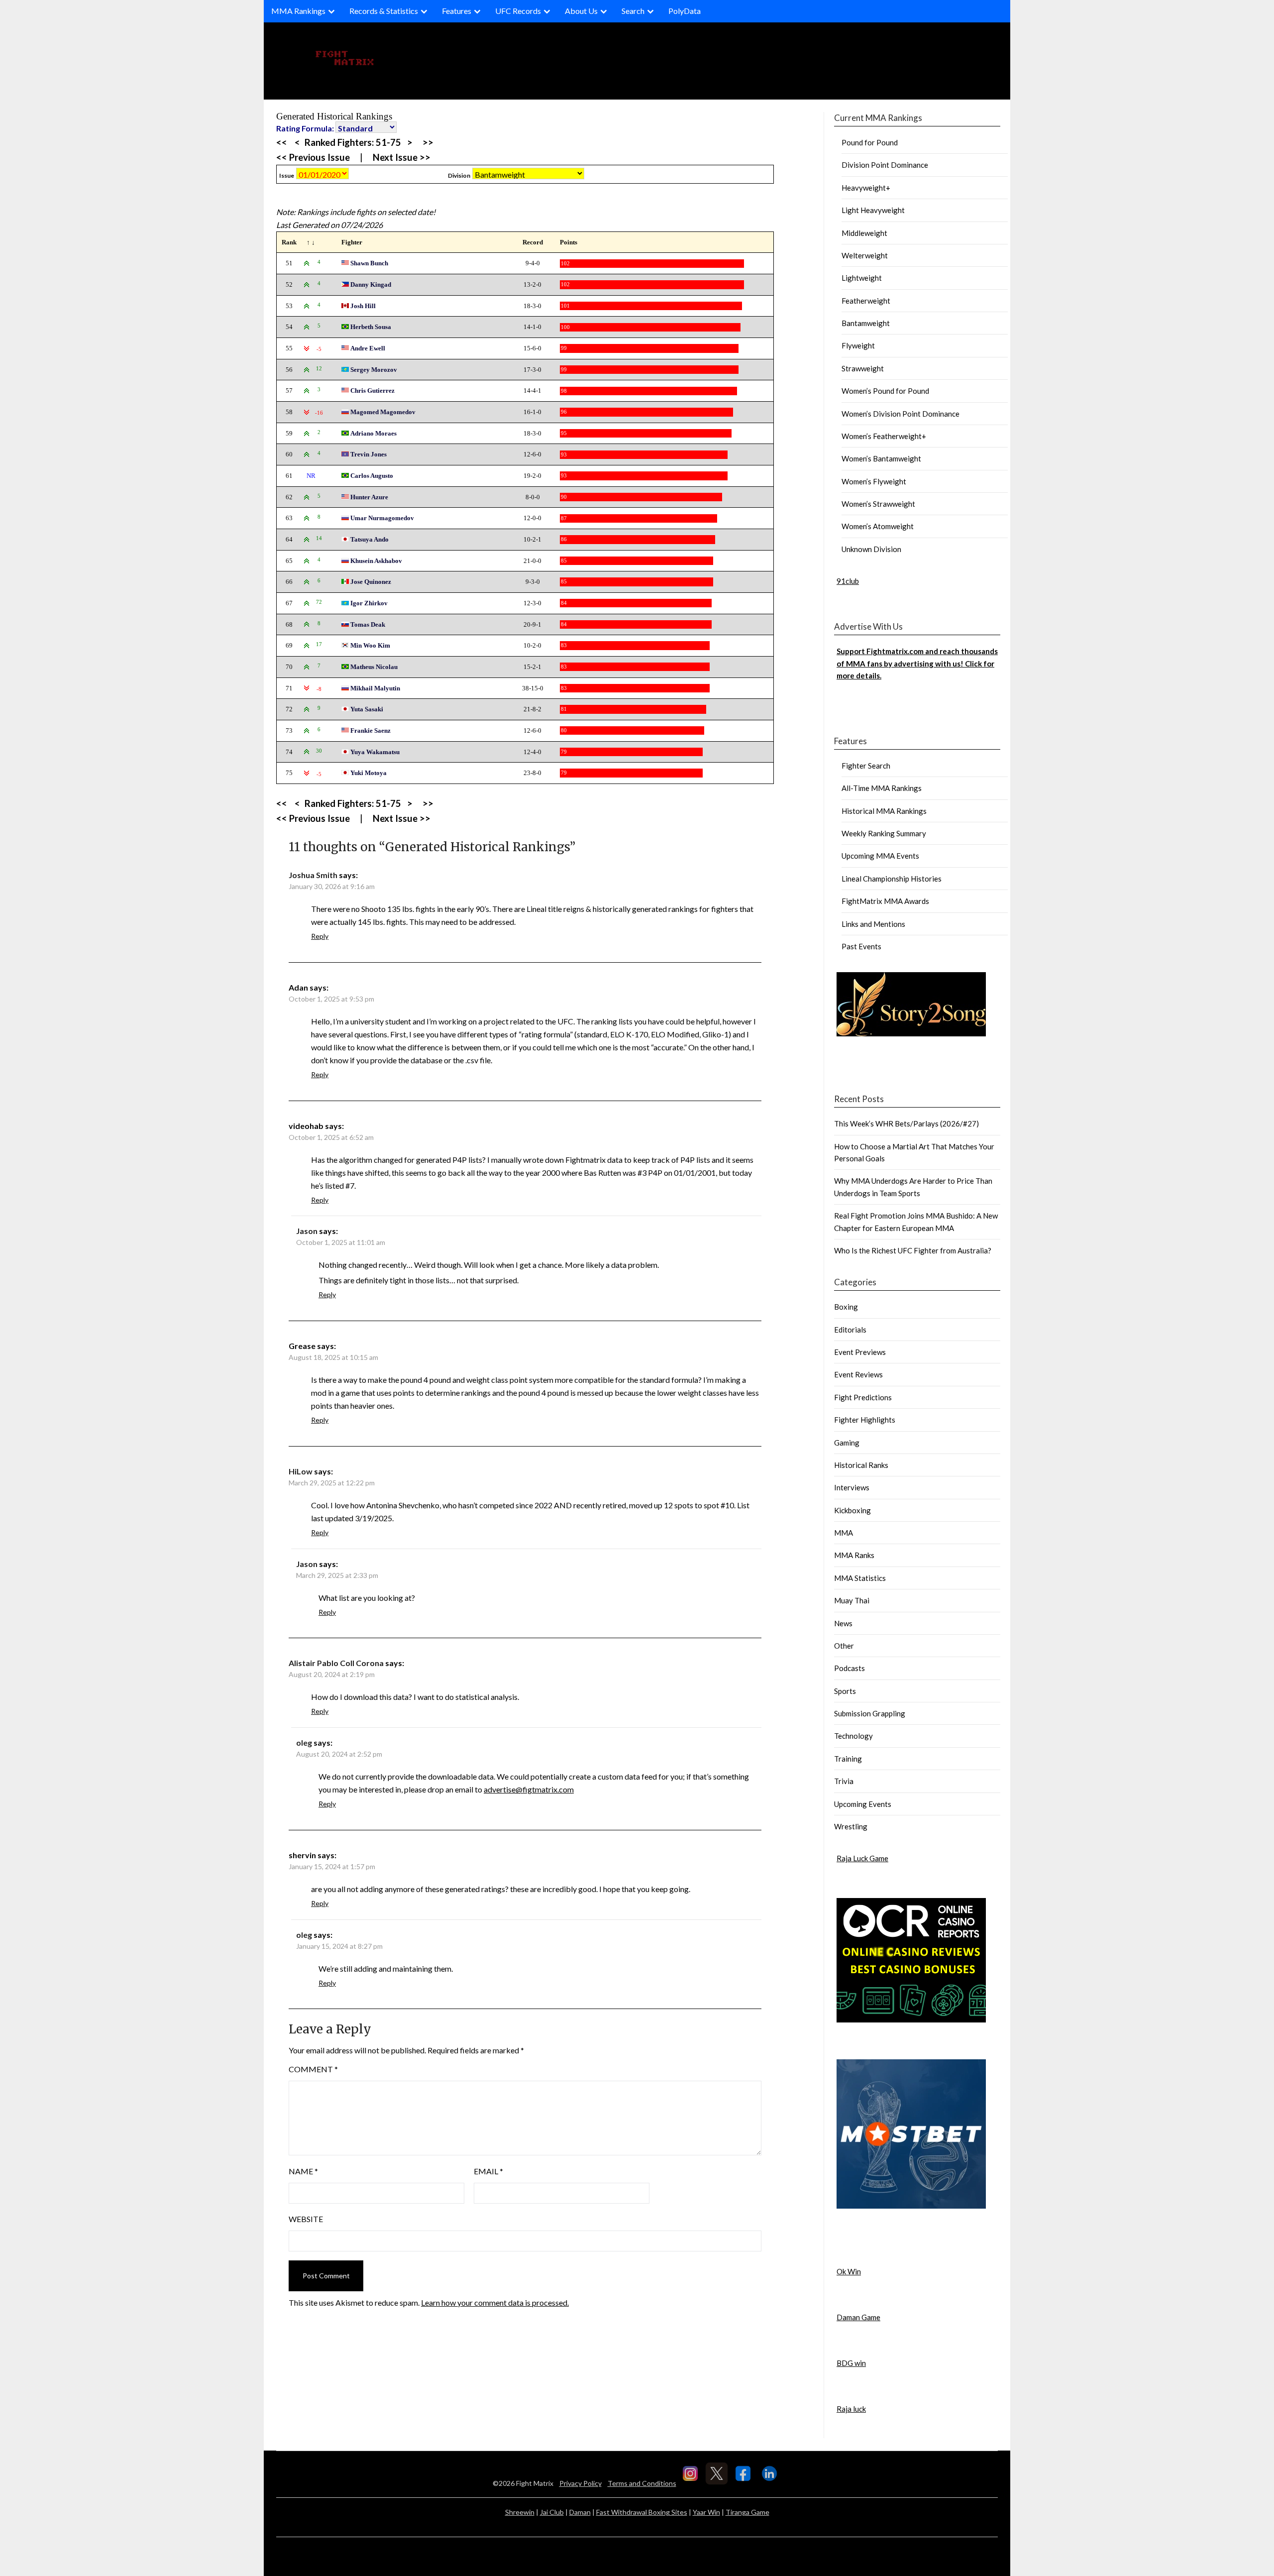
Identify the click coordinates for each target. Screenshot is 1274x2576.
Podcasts (849, 1668)
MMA (844, 1533)
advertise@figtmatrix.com (529, 1789)
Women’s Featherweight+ (884, 436)
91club (848, 581)
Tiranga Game (747, 2512)
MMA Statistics (860, 1578)
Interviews (852, 1487)
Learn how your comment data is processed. (495, 2302)
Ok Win (849, 2271)
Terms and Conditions (642, 2483)
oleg (304, 1742)
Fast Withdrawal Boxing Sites (642, 2512)
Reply (320, 936)
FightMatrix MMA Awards (885, 901)
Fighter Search (866, 766)
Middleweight (864, 233)
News (843, 1623)
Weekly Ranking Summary (884, 833)
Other (844, 1646)
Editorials (850, 1330)
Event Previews (860, 1352)
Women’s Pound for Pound (885, 391)
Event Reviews (858, 1374)
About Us (581, 11)
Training (848, 1759)
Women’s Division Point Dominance (901, 414)
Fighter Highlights (865, 1420)
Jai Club (552, 2512)
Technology (853, 1736)
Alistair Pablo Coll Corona (336, 1663)
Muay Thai (852, 1600)
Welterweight (865, 255)
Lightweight (862, 278)
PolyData (685, 11)
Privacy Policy (581, 2483)
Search (633, 11)
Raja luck (851, 2409)
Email (488, 2171)
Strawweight (863, 368)
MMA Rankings (298, 11)
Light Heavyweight (873, 210)
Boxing (846, 1307)
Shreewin (520, 2512)
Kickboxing (852, 1510)
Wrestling (851, 1826)
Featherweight (866, 301)
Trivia (844, 1781)
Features (457, 11)
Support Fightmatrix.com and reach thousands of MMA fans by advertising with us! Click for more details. (917, 663)
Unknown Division (871, 549)
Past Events (861, 946)
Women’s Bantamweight (881, 458)
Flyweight (858, 345)
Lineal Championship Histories (892, 879)
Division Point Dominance (885, 165)
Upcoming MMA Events (880, 856)
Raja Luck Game (862, 1858)
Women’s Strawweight (878, 504)
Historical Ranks (861, 1465)
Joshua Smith (313, 875)
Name (303, 2171)
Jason (307, 1231)
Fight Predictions (863, 1397)
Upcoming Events (863, 1804)
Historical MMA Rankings (884, 811)
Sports (845, 1691)
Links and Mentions (873, 924)
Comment (313, 2069)
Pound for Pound (870, 142)
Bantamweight (866, 323)
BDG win (851, 2363)
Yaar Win (706, 2512)
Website (306, 2219)
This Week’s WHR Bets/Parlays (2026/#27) (906, 1123)
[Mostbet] (911, 2206)
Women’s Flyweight (874, 481)
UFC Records (518, 11)
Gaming (847, 1443)
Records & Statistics (384, 11)
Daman (580, 2512)
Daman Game (858, 2317)
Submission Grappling (870, 1713)
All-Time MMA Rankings (882, 788)
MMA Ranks (854, 1555)
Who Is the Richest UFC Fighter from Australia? (913, 1250)
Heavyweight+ (866, 188)
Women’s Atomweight (878, 526)
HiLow (301, 1471)
